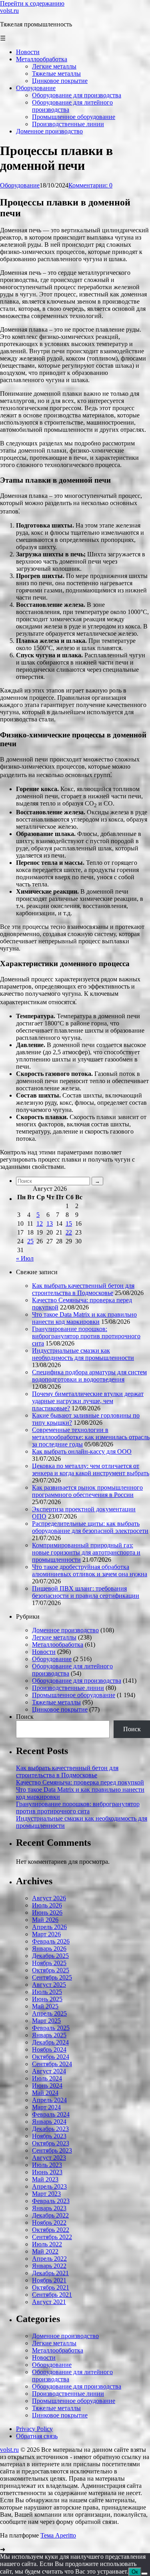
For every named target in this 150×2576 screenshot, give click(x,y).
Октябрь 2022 (51, 2230)
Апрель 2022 (49, 2259)
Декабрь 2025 (50, 1956)
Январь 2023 (49, 2208)
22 (69, 1232)
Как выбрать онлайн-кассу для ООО (82, 1451)
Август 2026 (49, 1898)
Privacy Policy (34, 2429)
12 (40, 1224)
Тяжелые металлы (56, 1702)
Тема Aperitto (58, 2535)
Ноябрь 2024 (49, 2049)
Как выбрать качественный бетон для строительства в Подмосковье (83, 1289)
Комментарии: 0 (90, 185)
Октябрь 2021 (51, 2287)
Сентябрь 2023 (52, 2150)
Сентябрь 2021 (52, 2295)
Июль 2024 (47, 2078)
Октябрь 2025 (51, 1970)
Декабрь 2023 (50, 2129)
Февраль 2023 (51, 2201)
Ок (135, 2572)
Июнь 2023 (47, 2172)
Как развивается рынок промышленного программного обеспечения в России (87, 1491)
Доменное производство (65, 1630)
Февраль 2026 (51, 1941)
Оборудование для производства (77, 1681)
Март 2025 (46, 2021)
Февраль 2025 (51, 2028)
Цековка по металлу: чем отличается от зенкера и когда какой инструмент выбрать (91, 1469)
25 (30, 1241)
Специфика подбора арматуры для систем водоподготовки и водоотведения (89, 1376)
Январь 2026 (49, 1949)
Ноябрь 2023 (49, 2136)
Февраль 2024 (51, 2114)
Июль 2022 (47, 2244)
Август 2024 (49, 2071)
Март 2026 (46, 1934)
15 (69, 1224)
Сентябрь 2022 (52, 2237)
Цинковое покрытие (60, 1709)
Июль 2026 (47, 1905)
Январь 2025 (49, 2035)
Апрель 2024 (49, 2100)
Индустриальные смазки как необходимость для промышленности (83, 1354)
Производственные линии (68, 1688)
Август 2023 (49, 2158)
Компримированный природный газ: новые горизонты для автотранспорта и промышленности (86, 1552)
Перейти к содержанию (32, 3)
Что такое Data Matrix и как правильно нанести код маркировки (84, 1318)
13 (50, 1224)
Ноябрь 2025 (49, 1963)
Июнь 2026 (47, 1912)
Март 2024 (46, 2107)
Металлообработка (58, 1644)
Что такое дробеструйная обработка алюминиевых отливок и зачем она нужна (90, 1570)
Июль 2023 (47, 2165)
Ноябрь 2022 (49, 2223)
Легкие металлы (54, 1637)
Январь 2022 (49, 2266)
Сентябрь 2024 (52, 2064)
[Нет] (144, 2574)
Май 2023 (45, 2179)
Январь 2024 (49, 2122)
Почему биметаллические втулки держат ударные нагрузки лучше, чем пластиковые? (88, 1401)
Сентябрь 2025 (52, 1977)
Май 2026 (45, 1920)
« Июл (25, 1258)
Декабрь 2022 (50, 2215)
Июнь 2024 (47, 2086)
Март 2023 (46, 2194)
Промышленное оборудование (74, 1695)
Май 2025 (45, 2006)
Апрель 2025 (49, 2013)
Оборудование (20, 185)
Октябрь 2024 (51, 2057)
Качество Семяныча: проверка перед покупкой (80, 1782)
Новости (44, 1652)
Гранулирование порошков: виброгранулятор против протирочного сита (86, 1336)
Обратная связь (37, 2436)
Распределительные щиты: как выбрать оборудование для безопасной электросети (90, 1527)
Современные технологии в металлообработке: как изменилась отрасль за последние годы (91, 1437)
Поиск (25, 1717)
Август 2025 (49, 1985)
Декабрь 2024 (50, 2042)
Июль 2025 (47, 1992)
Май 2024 (45, 2093)
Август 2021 (49, 2302)
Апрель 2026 (49, 1927)
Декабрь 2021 (50, 2273)
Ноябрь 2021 (49, 2280)
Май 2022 (45, 2251)
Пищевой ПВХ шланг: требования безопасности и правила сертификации (86, 1592)
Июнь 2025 (47, 1999)
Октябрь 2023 (51, 2143)
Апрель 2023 (49, 2186)
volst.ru (9, 11)
